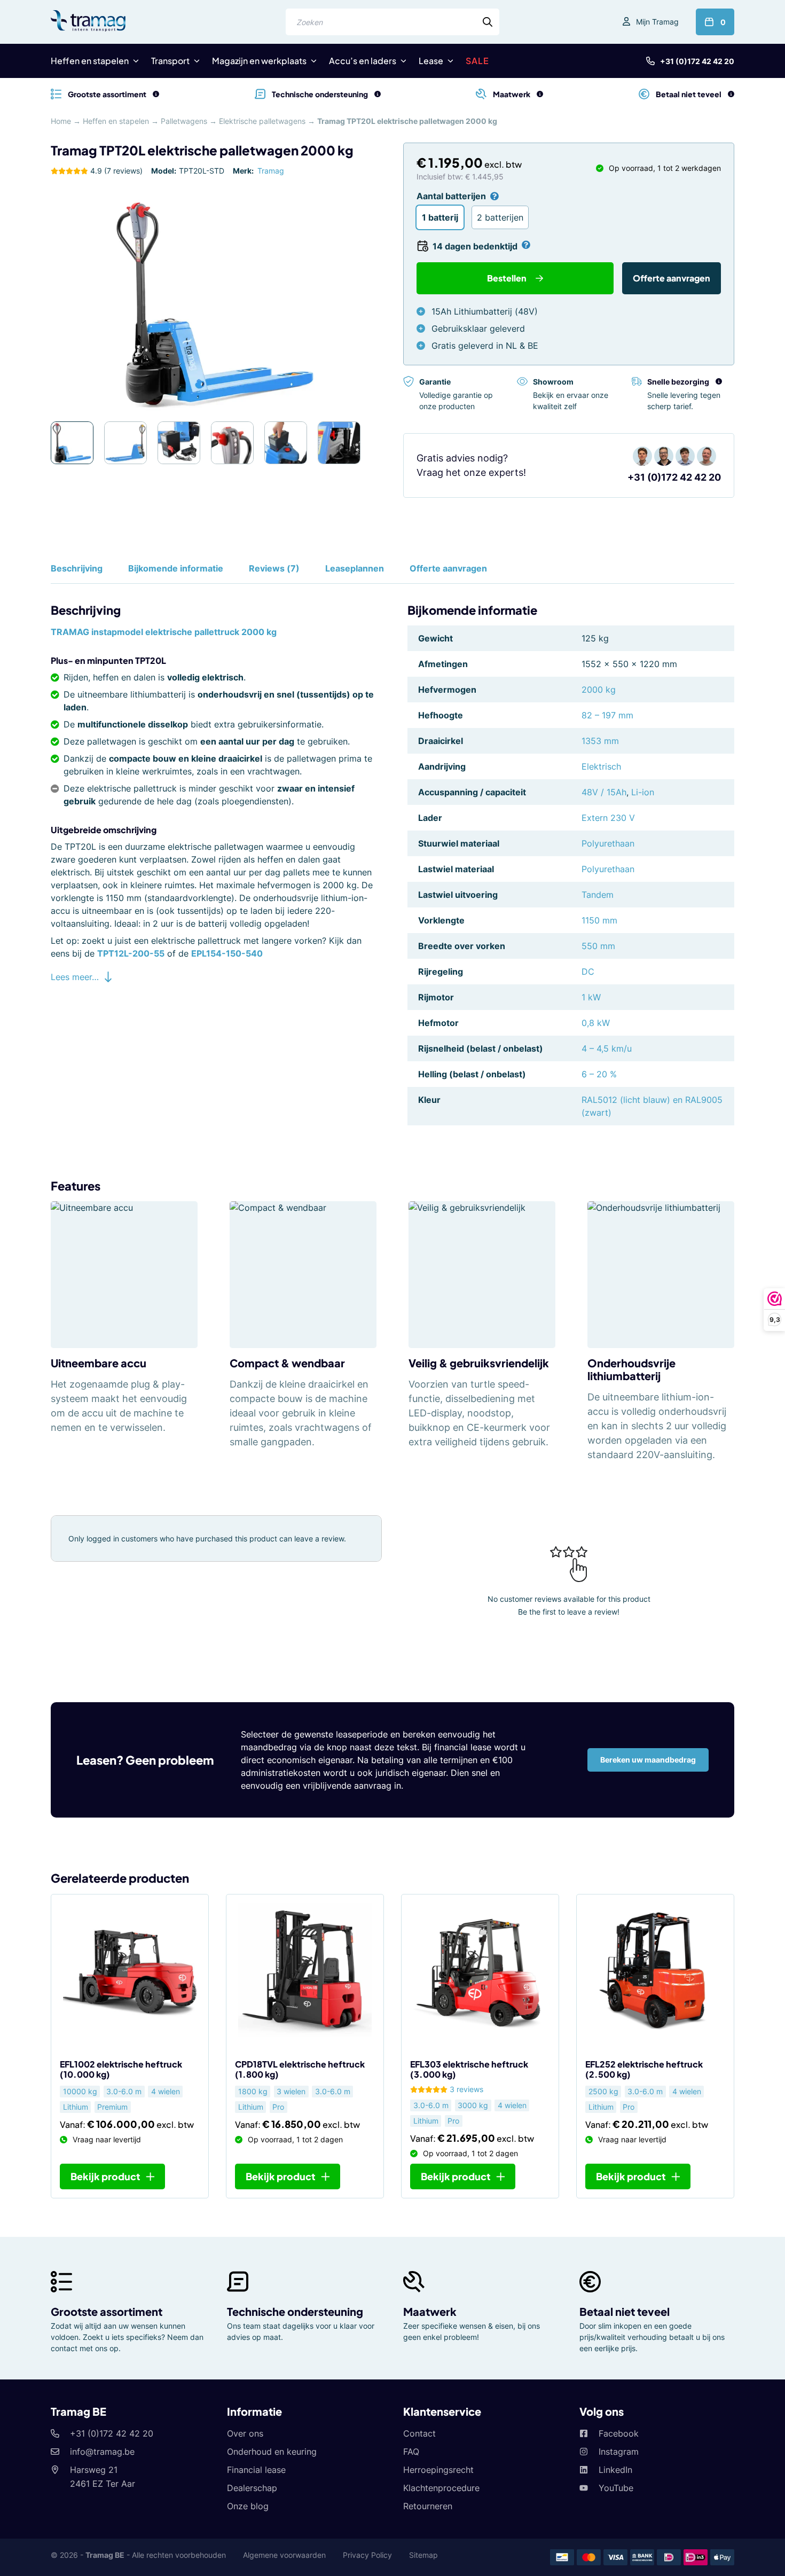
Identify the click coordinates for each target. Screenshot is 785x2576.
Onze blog (248, 2506)
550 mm (598, 946)
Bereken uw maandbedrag (648, 1760)
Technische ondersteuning (295, 2311)
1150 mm (599, 920)
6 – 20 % (599, 1074)
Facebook (619, 2433)
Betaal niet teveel (625, 2311)
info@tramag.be (102, 2452)
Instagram (619, 2452)
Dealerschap (252, 2488)
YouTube (616, 2488)
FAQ (411, 2452)
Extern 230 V (608, 818)
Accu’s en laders (363, 61)
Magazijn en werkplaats (259, 61)
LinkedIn (615, 2470)
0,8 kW (596, 1023)
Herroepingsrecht (438, 2470)
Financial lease (256, 2470)
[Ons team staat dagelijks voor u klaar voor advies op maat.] (378, 94)
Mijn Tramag (657, 22)
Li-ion (643, 792)
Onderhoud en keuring (272, 2452)
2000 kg (599, 690)
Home (61, 121)
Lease (431, 61)
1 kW (591, 997)
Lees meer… (75, 977)
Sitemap (423, 2555)
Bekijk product (105, 2176)
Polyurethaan (608, 843)
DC (588, 972)
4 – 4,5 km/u (607, 1048)
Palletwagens (184, 121)
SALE (477, 61)
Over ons (245, 2433)
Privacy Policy (367, 2555)
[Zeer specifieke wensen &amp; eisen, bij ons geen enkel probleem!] (540, 94)
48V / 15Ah (604, 792)
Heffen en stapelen (90, 61)
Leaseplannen (355, 568)
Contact (419, 2433)
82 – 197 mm (607, 715)
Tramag (271, 171)
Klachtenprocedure (441, 2488)
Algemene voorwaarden (284, 2555)
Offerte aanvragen (672, 278)
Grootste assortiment (107, 2311)
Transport (170, 61)
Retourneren (428, 2506)
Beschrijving (77, 568)
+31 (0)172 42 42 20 (697, 61)
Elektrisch (601, 766)
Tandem (598, 895)
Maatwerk (430, 2311)
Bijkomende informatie (176, 568)
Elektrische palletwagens (262, 121)
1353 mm (600, 741)
